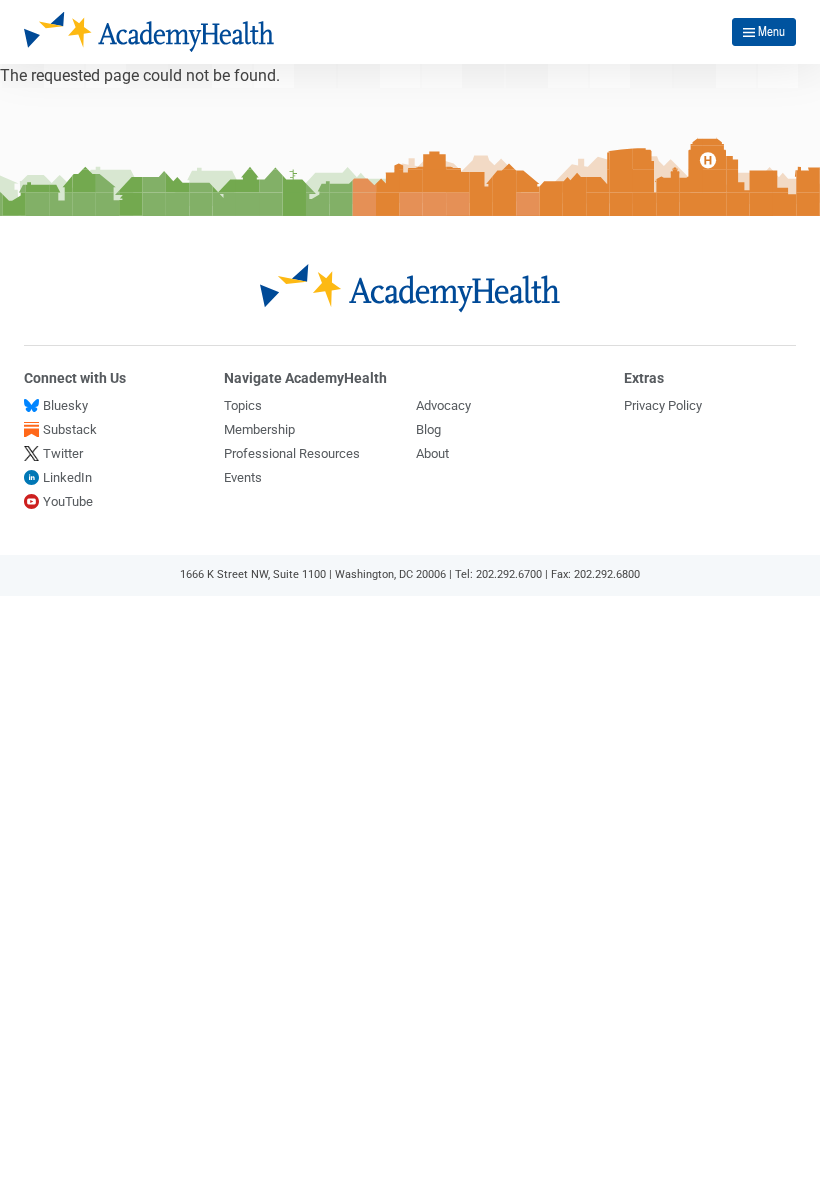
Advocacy (443, 405)
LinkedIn (67, 477)
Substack (70, 429)
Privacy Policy (663, 405)
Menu (771, 31)
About (432, 453)
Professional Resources (292, 453)
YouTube (68, 501)
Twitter (63, 453)
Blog (428, 429)
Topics (243, 405)
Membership (259, 429)
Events (243, 477)
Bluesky (65, 405)
